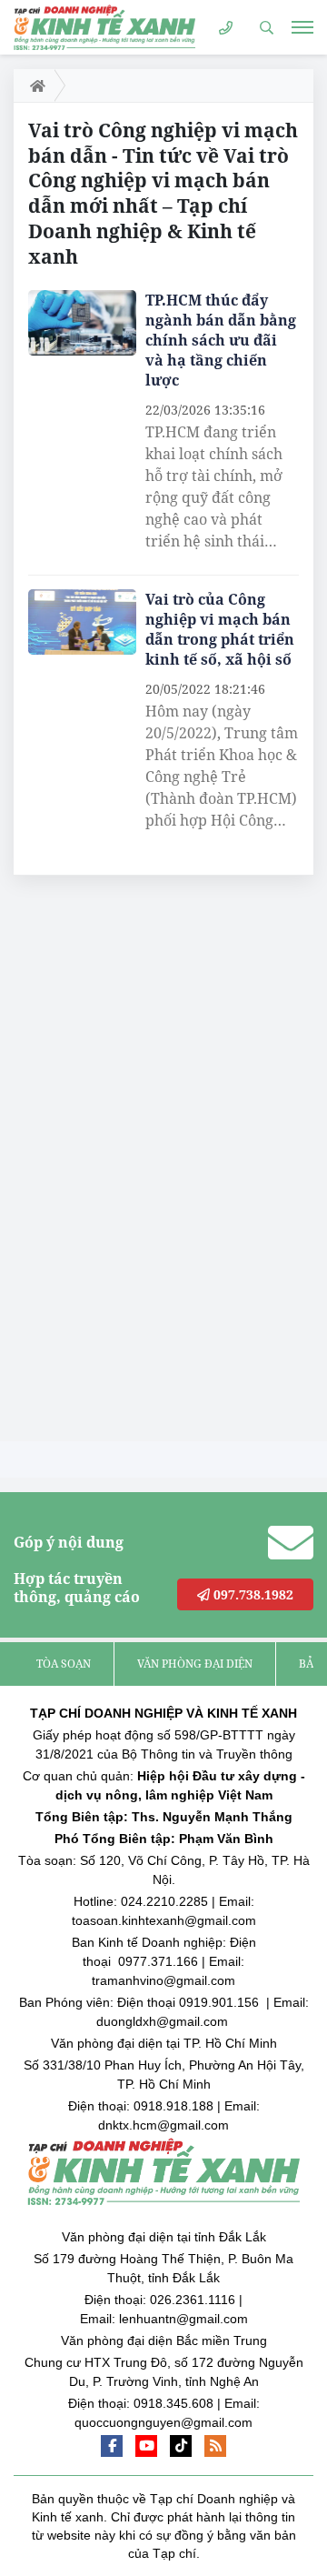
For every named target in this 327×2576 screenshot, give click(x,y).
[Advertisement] (150, 1163)
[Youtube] (146, 2446)
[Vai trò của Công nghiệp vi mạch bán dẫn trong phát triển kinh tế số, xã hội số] (82, 622)
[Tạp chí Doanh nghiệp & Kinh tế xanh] (104, 27)
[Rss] (215, 2446)
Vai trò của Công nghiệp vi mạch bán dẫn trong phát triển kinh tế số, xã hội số (220, 629)
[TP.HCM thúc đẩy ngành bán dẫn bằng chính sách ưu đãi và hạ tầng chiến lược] (82, 323)
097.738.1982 (252, 1594)
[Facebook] (112, 2446)
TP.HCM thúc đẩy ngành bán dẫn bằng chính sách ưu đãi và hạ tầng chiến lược (221, 340)
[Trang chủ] (34, 85)
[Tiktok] (181, 2446)
